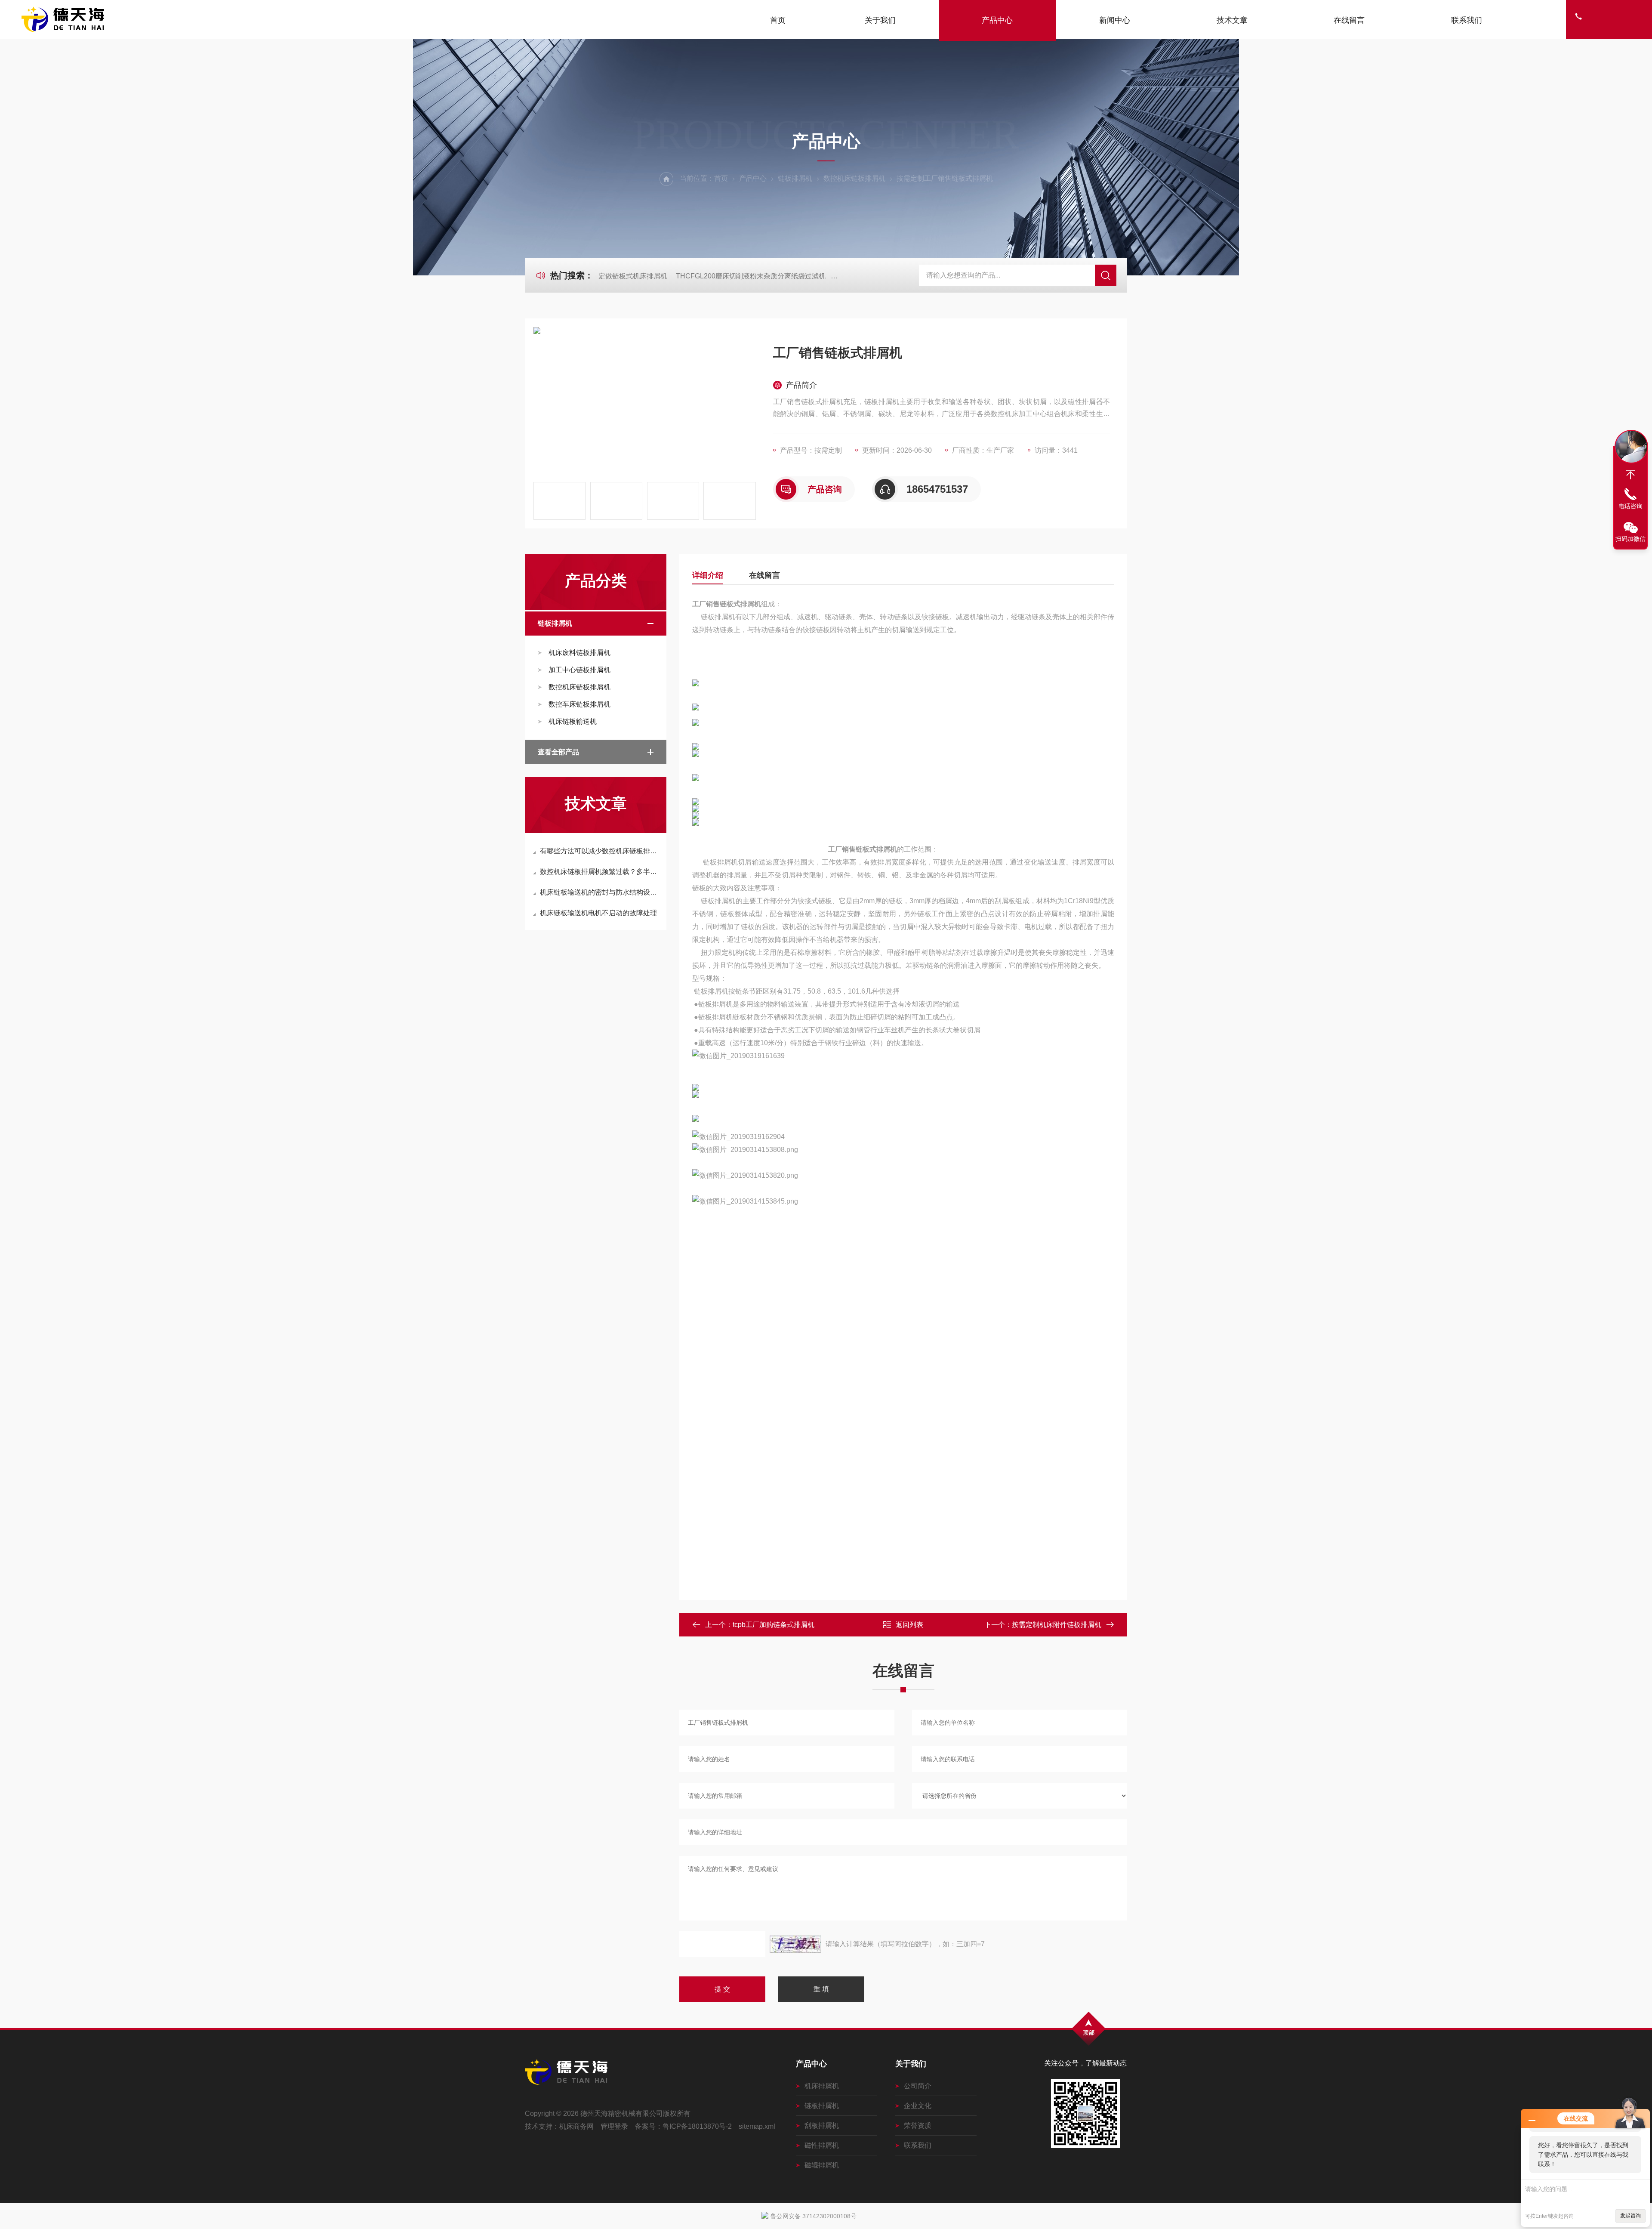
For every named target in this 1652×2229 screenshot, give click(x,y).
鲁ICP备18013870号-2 (697, 2126)
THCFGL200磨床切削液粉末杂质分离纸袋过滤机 (751, 276)
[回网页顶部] (1630, 475)
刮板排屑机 (822, 2126)
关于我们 (880, 20)
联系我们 (1467, 20)
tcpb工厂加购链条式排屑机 (774, 1625)
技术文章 (1232, 20)
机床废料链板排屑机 (579, 653)
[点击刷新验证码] (795, 1944)
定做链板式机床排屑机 (633, 276)
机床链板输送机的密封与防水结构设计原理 (600, 892)
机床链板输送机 (573, 721)
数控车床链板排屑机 (579, 704)
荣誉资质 (918, 2126)
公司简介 (918, 2086)
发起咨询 (1630, 2216)
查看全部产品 (558, 752)
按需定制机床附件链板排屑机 (1057, 1625)
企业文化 (918, 2106)
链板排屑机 (795, 178)
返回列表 (909, 1625)
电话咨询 (1630, 506)
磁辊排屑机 (822, 2165)
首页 (778, 20)
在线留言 (1349, 20)
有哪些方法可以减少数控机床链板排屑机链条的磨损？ (600, 851)
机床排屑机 (822, 2086)
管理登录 (614, 2126)
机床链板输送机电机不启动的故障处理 (598, 913)
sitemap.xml (757, 2126)
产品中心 (997, 20)
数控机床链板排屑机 (854, 178)
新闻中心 (1115, 20)
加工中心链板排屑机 (579, 670)
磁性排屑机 (822, 2145)
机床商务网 (576, 2126)
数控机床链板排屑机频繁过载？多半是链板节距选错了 (600, 872)
